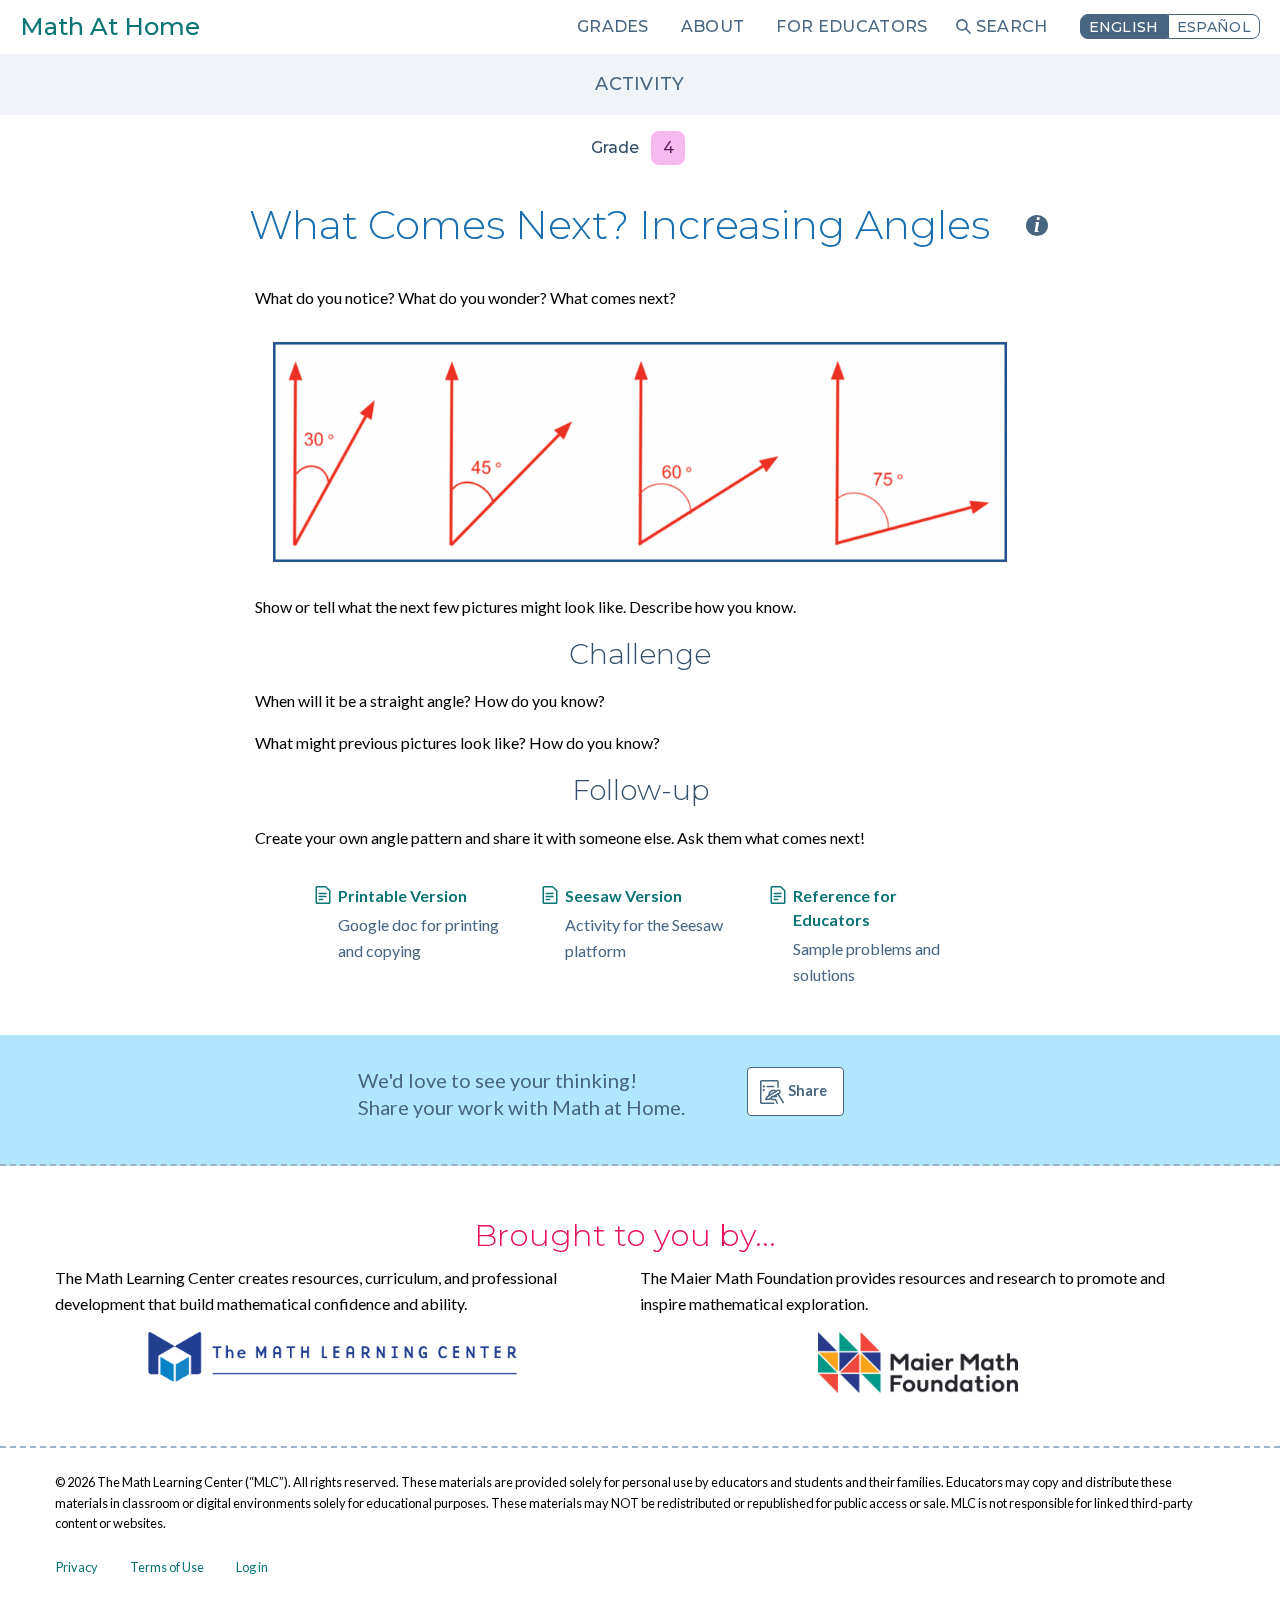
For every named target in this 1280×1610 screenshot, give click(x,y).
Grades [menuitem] (613, 26)
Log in (252, 1567)
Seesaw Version (623, 895)
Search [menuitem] (1012, 26)
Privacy (77, 1567)
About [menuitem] (713, 26)
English (1124, 27)
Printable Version (402, 895)
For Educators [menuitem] (851, 26)
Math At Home (110, 26)
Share (807, 1090)
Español (1214, 27)
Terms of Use (167, 1567)
